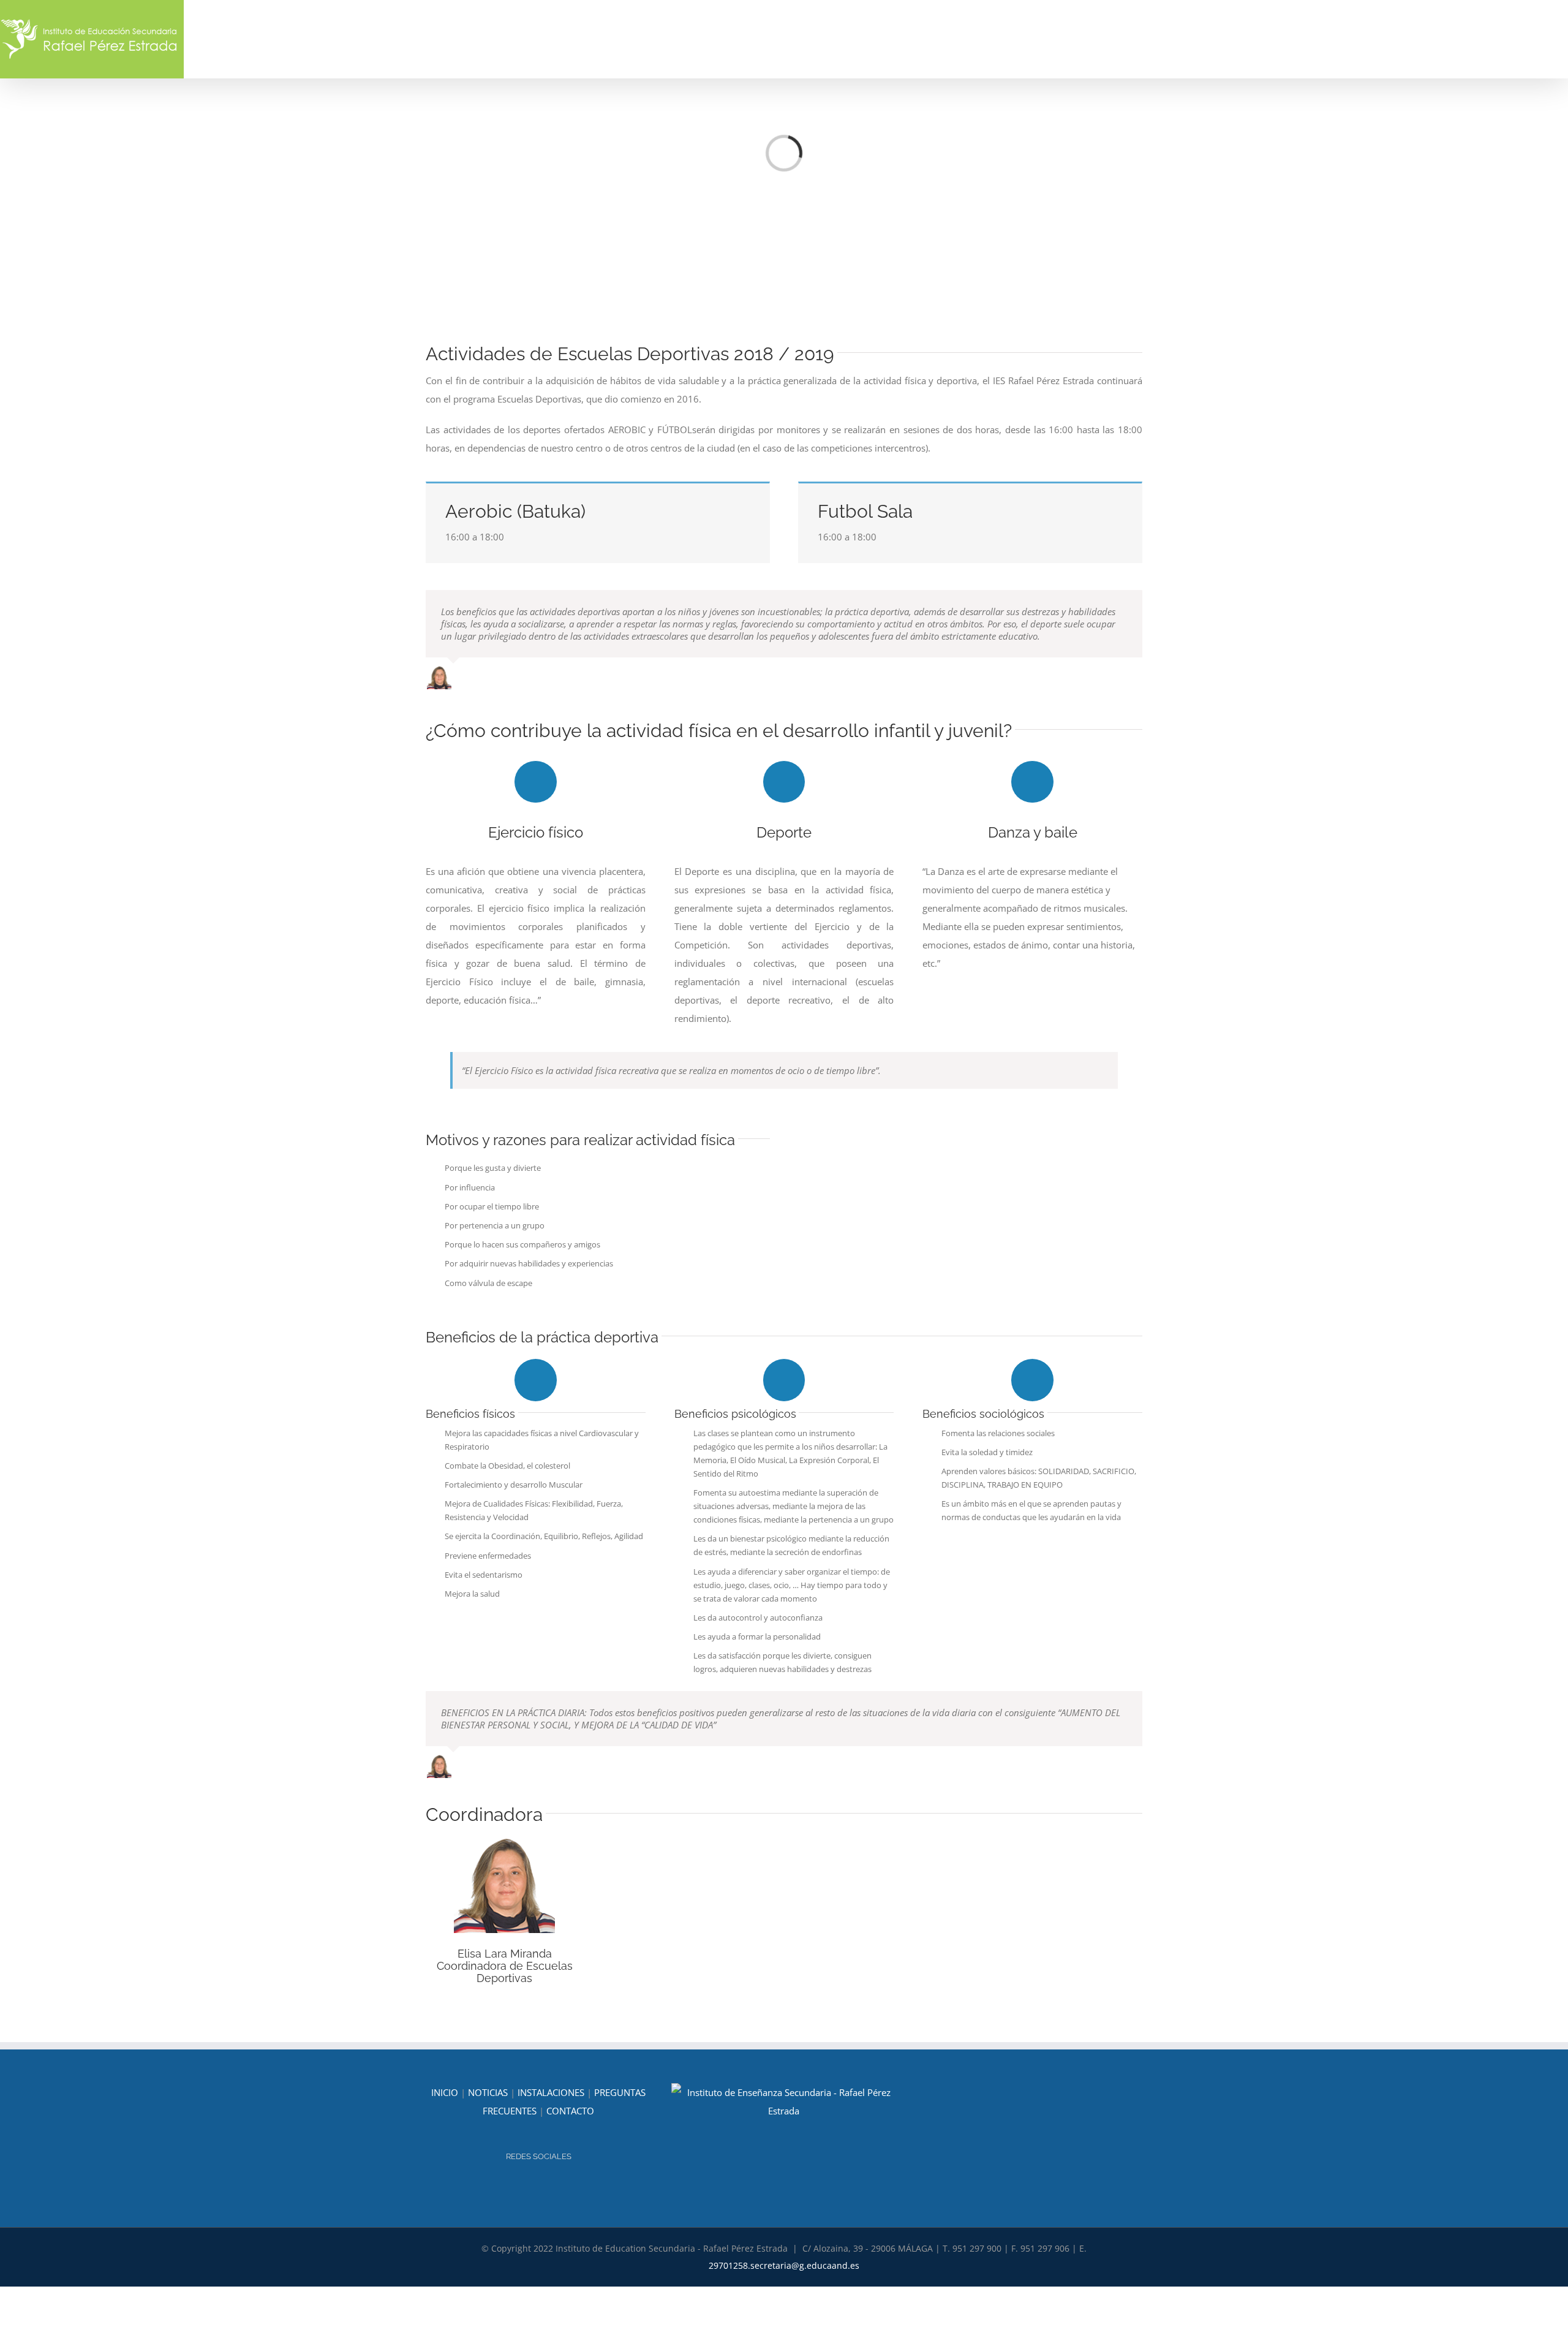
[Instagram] (530, 2189)
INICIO (445, 2092)
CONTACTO (570, 2111)
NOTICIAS (488, 2092)
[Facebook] (547, 2189)
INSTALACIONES (551, 2092)
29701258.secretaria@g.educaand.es (784, 2265)
